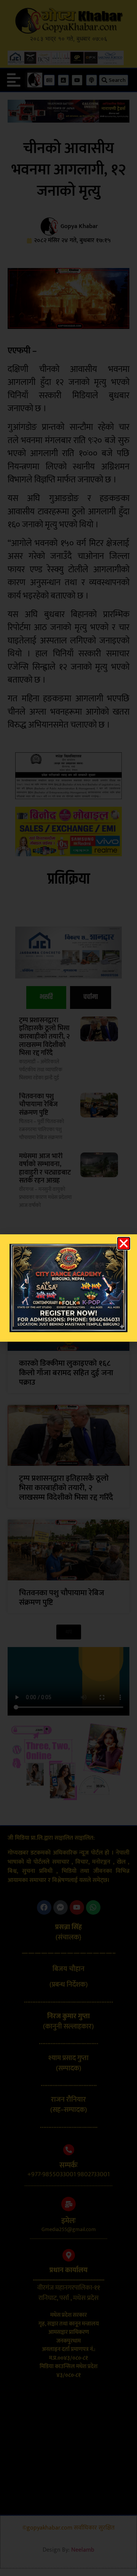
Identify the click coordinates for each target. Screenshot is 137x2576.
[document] (68, 1288)
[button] (124, 1243)
